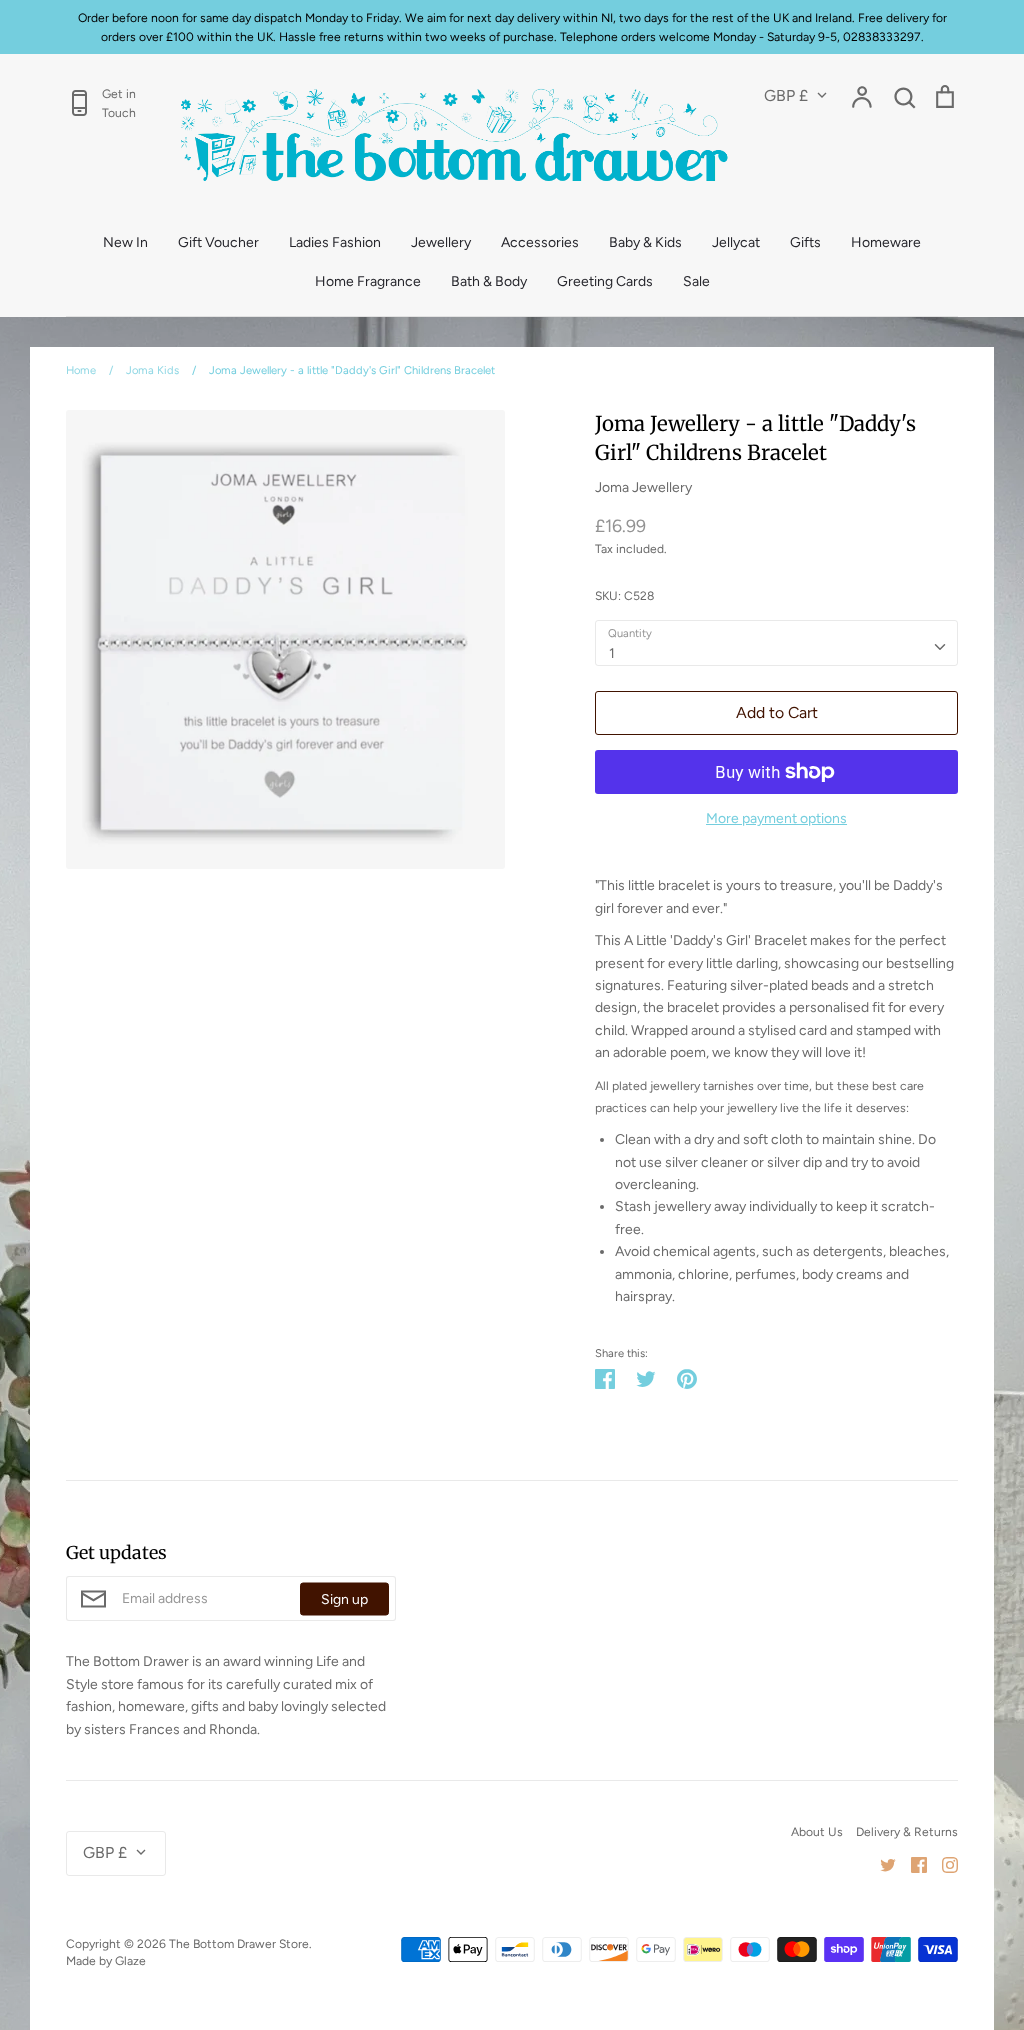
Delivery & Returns (907, 1831)
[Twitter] (880, 1864)
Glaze (130, 1960)
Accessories (540, 242)
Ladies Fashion (335, 242)
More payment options (776, 818)
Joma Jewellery (643, 487)
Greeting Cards (605, 281)
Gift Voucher (218, 242)
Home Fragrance (368, 281)
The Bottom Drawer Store (239, 1943)
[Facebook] (911, 1864)
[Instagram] (942, 1864)
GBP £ (786, 95)
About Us (817, 1831)
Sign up (344, 1598)
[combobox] (776, 643)
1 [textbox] (612, 653)
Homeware (886, 242)
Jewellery (441, 242)
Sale (696, 281)
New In (125, 242)
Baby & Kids (645, 242)
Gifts (805, 242)
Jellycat (736, 242)
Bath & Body (489, 281)
